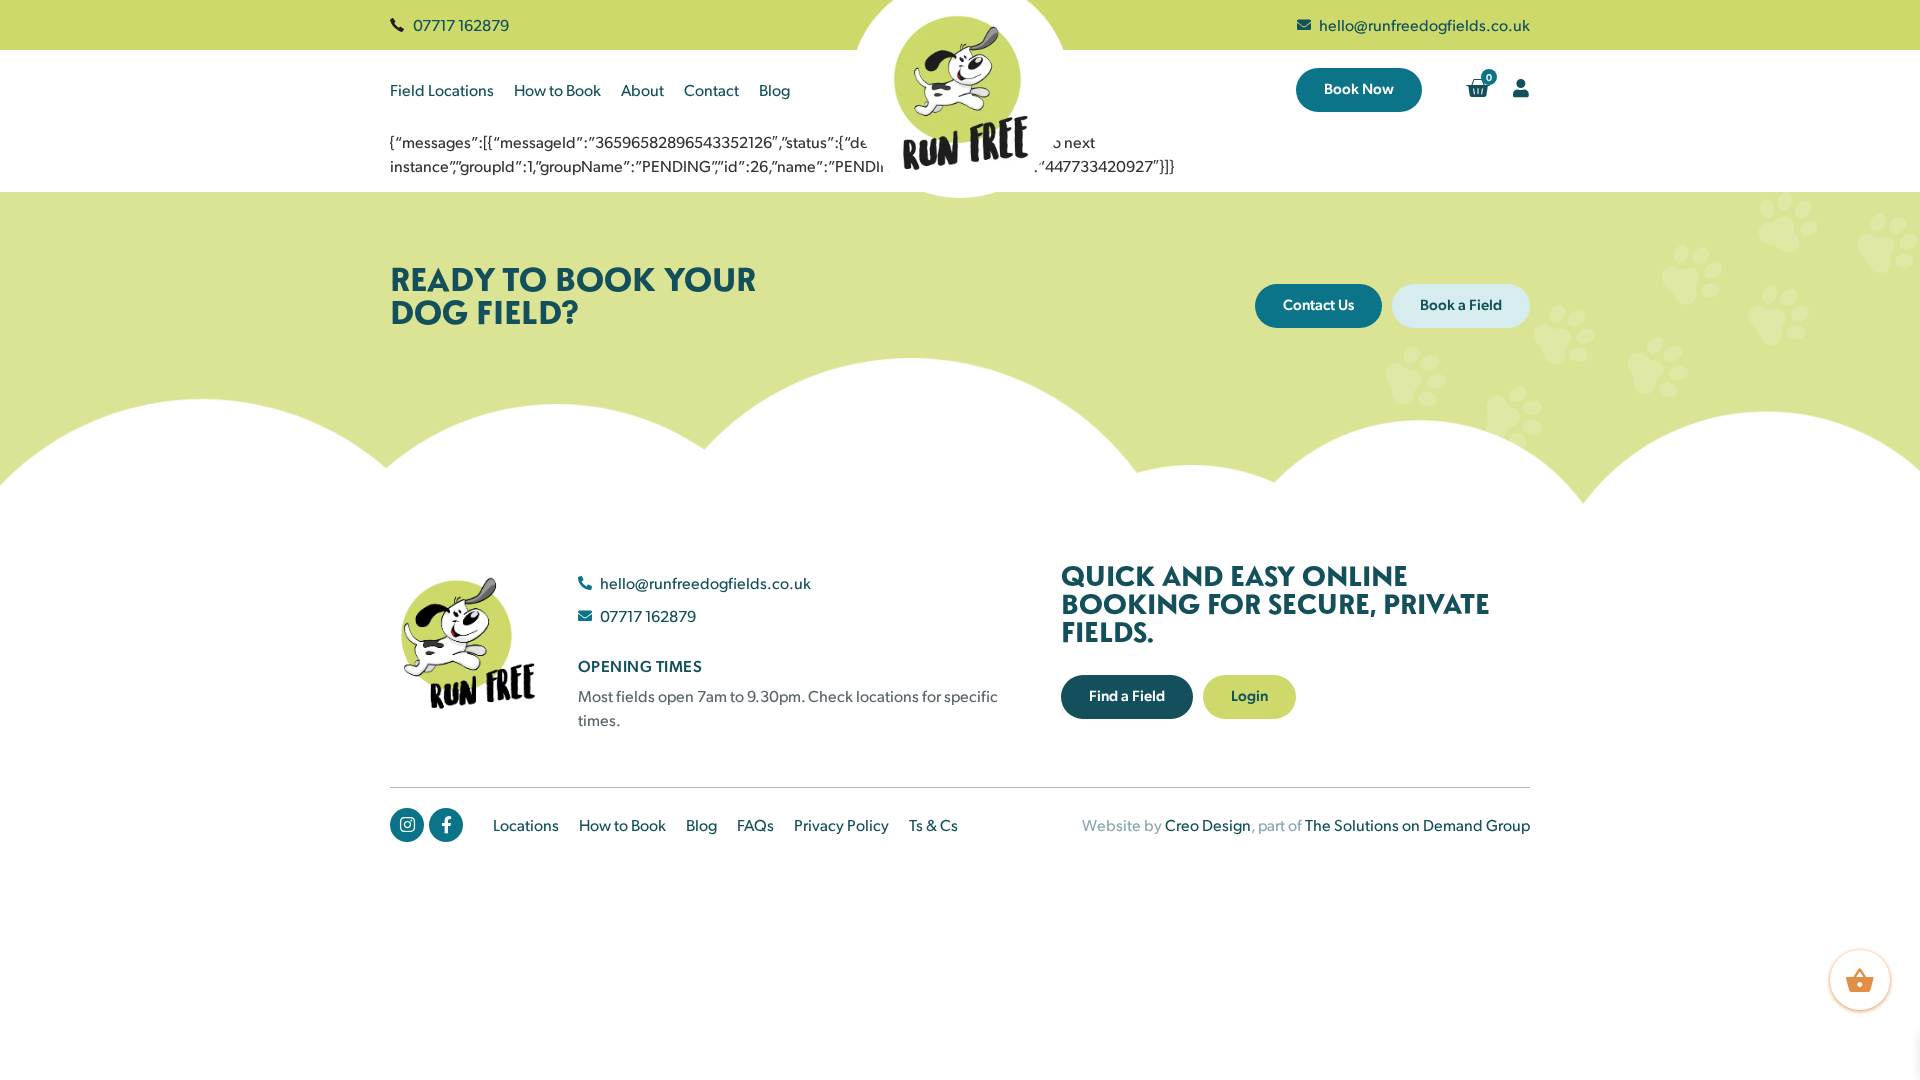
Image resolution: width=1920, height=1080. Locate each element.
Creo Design (1208, 824)
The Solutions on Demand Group (1417, 824)
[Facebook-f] (446, 825)
